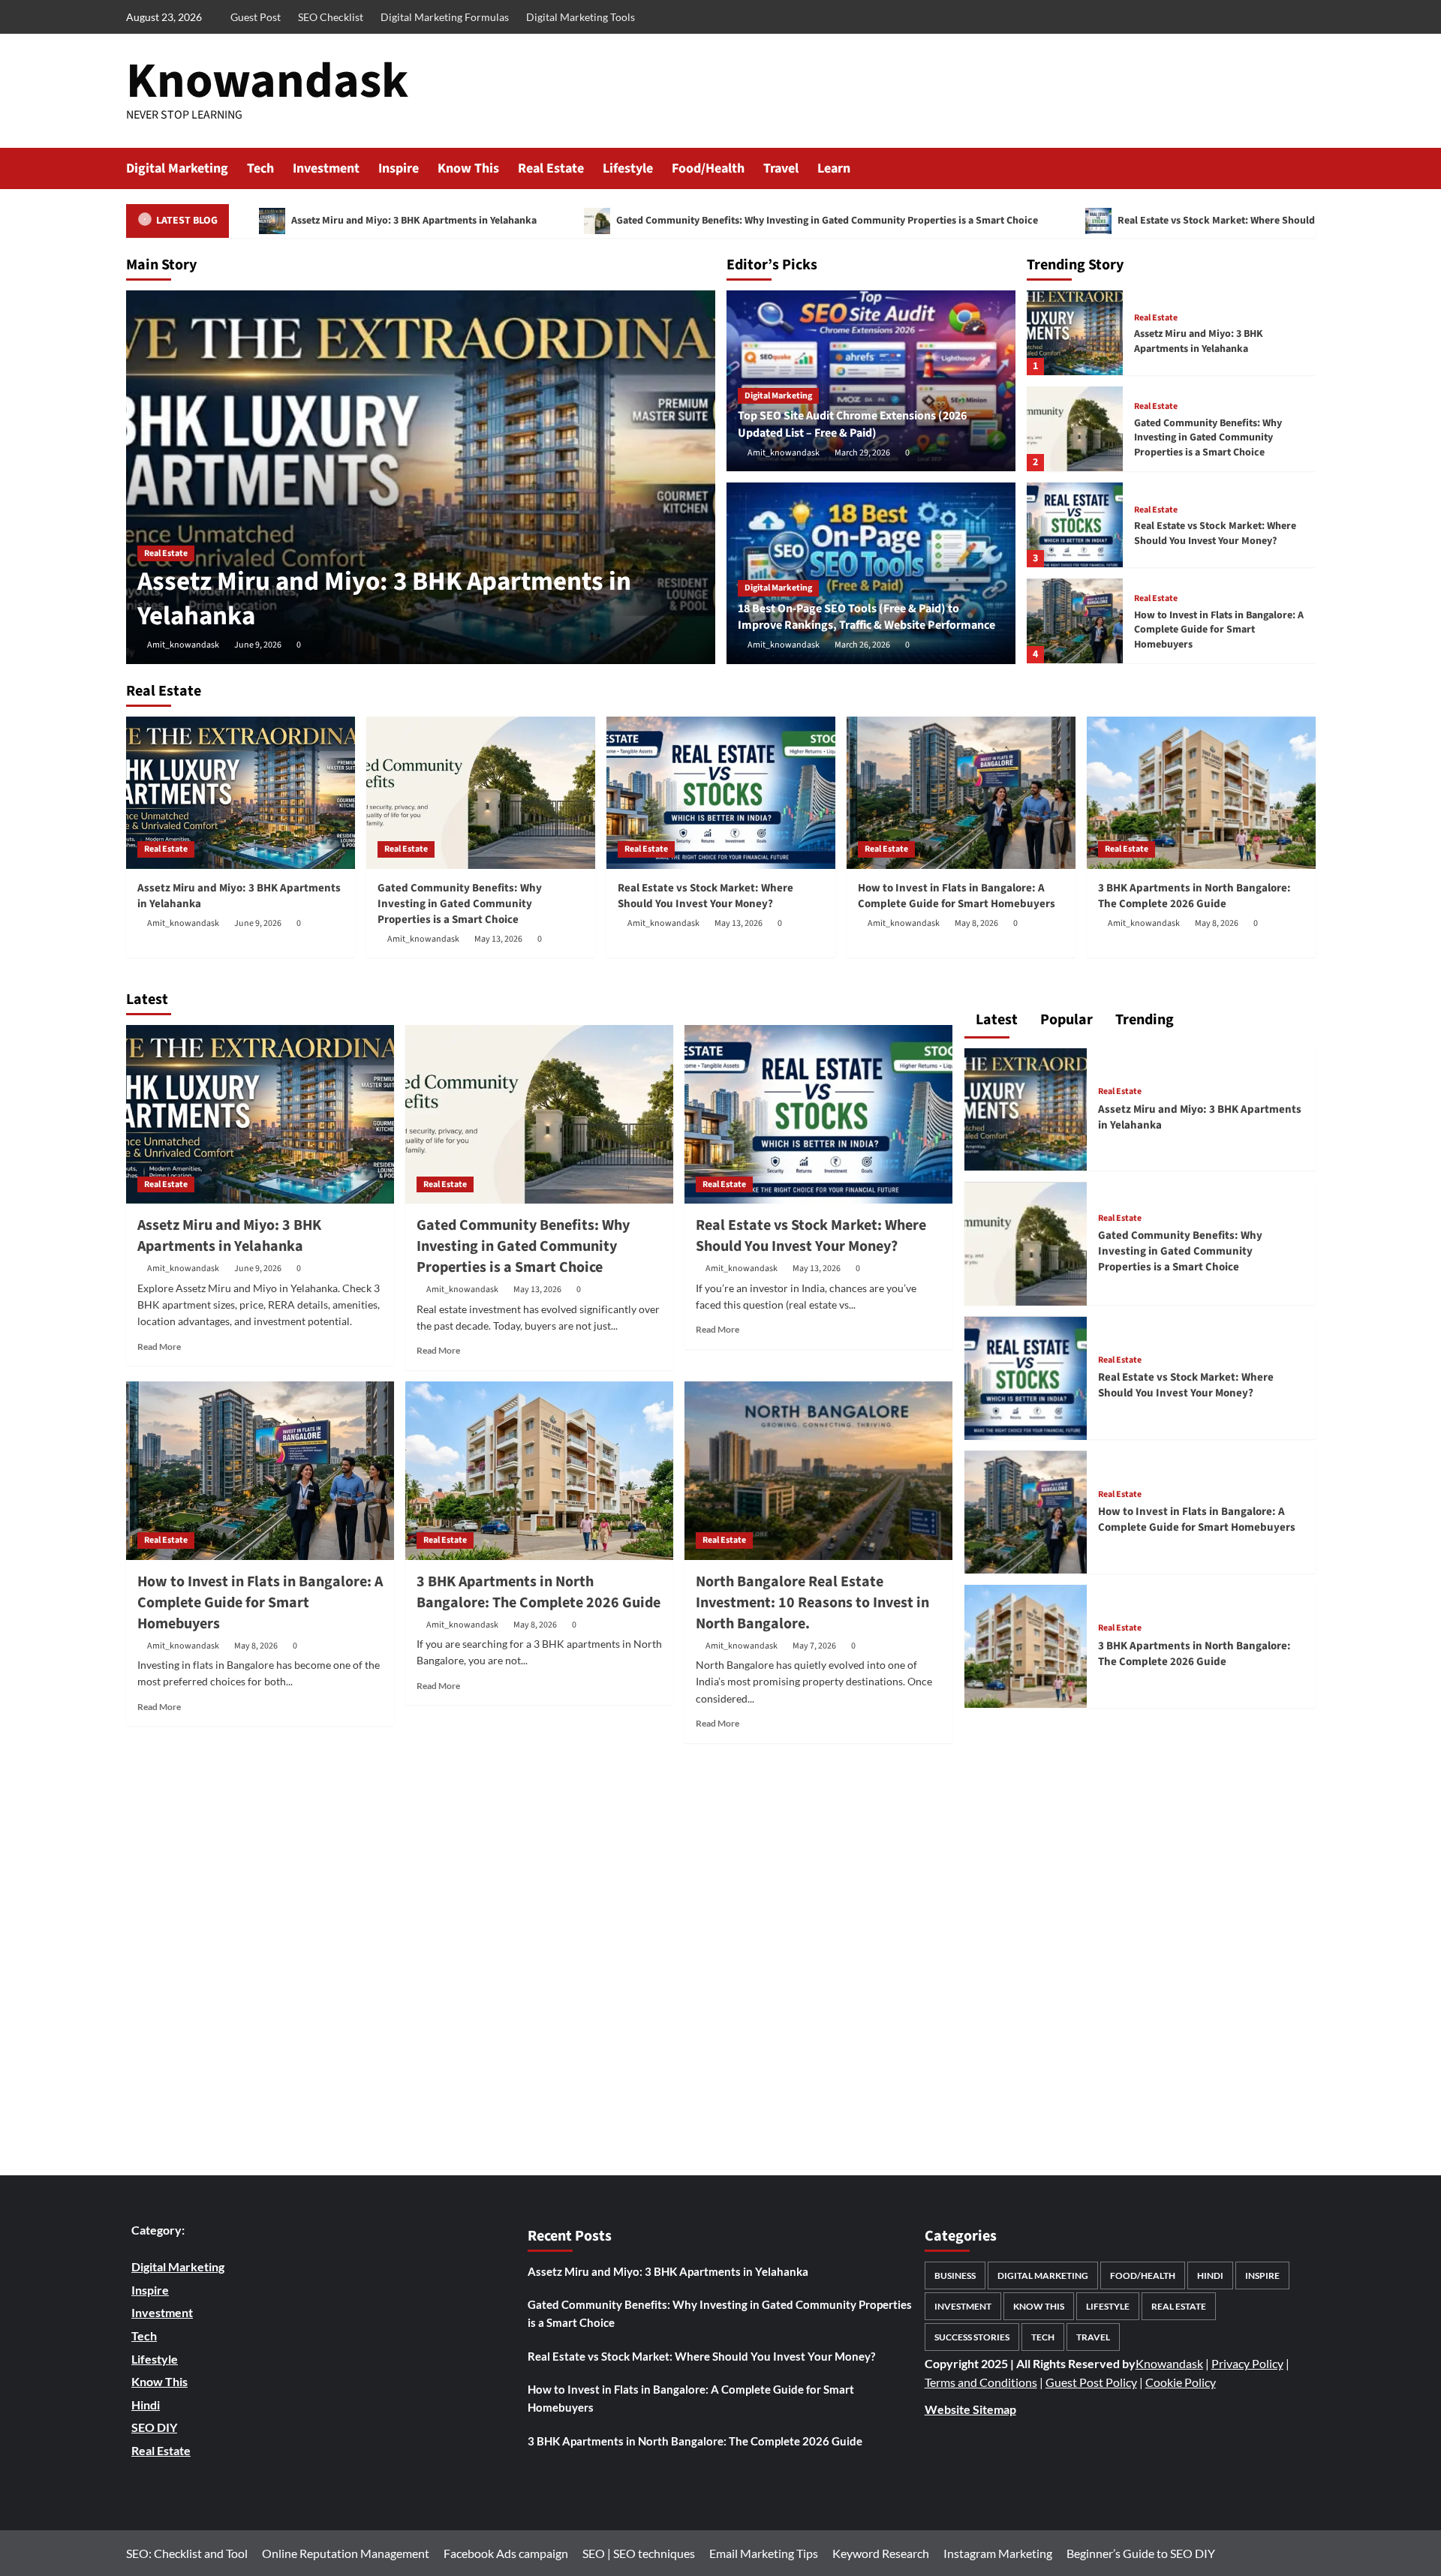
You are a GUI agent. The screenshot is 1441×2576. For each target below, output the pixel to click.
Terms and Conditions (981, 2382)
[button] (1306, 168)
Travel (781, 168)
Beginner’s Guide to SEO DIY (1141, 2553)
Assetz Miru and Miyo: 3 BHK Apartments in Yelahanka (413, 221)
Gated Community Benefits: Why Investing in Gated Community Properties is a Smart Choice (826, 221)
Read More (159, 1347)
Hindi (1210, 2275)
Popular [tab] (1065, 1020)
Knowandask (267, 81)
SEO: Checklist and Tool (187, 2553)
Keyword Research (881, 2553)
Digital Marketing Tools (581, 17)
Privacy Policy (1247, 2363)
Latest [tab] (995, 1020)
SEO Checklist (331, 17)
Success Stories (972, 2337)
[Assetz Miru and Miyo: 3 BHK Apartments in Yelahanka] (421, 477)
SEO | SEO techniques (639, 2553)
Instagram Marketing (998, 2553)
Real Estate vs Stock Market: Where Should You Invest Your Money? (1215, 534)
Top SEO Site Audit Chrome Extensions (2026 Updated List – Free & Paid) (852, 424)
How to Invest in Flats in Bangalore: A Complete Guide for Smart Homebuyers (1219, 630)
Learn (834, 168)
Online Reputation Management (346, 2553)
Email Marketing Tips (764, 2553)
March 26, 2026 (862, 645)
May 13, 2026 (498, 939)
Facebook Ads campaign (506, 2553)
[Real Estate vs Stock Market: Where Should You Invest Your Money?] (1075, 525)
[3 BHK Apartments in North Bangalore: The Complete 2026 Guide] (1201, 793)
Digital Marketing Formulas (445, 17)
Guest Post (256, 17)
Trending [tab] (1143, 1020)
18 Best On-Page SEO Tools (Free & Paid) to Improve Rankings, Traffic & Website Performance (866, 617)
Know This (468, 168)
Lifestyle (628, 168)
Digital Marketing (177, 168)
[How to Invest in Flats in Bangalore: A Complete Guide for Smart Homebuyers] (1075, 621)
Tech (260, 168)
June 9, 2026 (258, 645)
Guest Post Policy (1091, 2382)
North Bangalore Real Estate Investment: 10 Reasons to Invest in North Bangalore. (812, 1603)
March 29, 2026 (862, 453)
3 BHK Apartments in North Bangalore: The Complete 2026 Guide (1194, 896)
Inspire (399, 168)
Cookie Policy (1181, 2382)
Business (955, 2275)
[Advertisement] (540, 1961)
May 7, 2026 (814, 1646)
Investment (326, 168)
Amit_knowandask (183, 645)
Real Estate (551, 168)
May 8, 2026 (976, 923)
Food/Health (708, 168)
